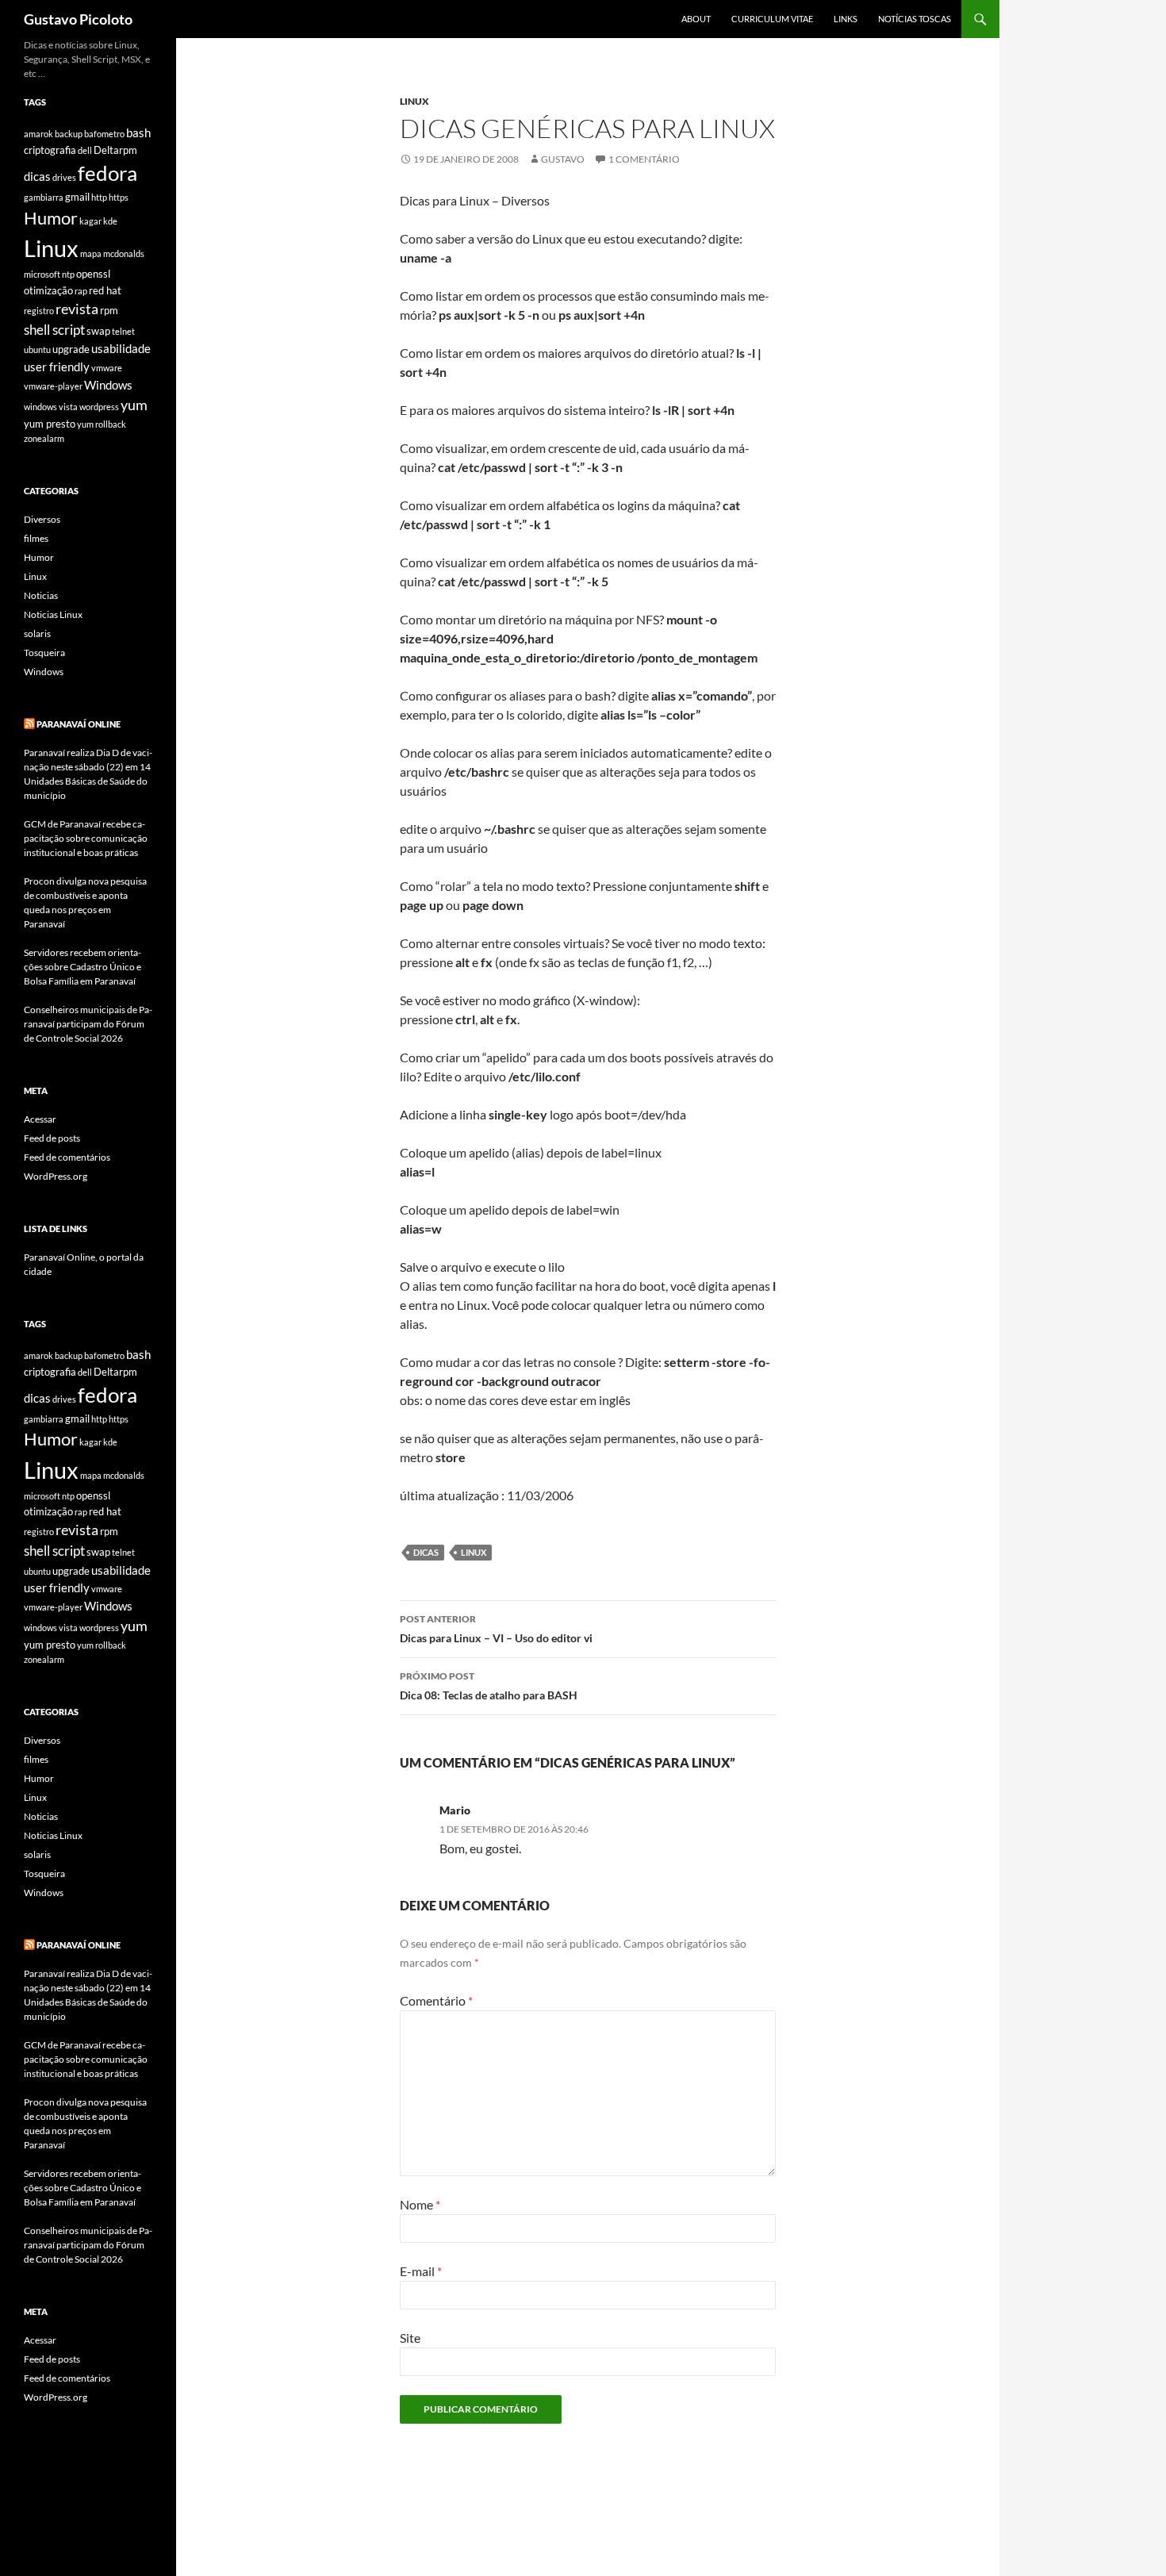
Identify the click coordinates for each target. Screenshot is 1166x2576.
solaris (37, 633)
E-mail (421, 2271)
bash (138, 132)
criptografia (50, 150)
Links (846, 19)
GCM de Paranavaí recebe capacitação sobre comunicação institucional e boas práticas (86, 838)
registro (39, 311)
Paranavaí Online (79, 724)
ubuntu (37, 349)
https (119, 197)
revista (77, 309)
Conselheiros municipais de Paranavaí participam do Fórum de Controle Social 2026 (88, 1024)
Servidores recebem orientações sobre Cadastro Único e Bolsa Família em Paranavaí (82, 967)
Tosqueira (44, 653)
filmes (36, 538)
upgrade (71, 349)
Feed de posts (52, 1138)
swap (98, 331)
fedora (107, 173)
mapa (91, 253)
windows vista (51, 407)
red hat (105, 290)
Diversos (42, 519)
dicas (426, 1552)
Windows (108, 385)
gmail (77, 197)
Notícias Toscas (915, 19)
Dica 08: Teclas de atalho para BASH (489, 1686)
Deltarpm (115, 150)
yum (134, 405)
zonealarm (44, 438)
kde (110, 221)
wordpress (99, 407)
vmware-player (53, 386)
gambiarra (44, 197)
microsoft (42, 274)
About (696, 19)
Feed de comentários (67, 1157)
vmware (107, 368)
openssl (93, 274)
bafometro (104, 134)
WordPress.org (56, 1176)
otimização (48, 290)
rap (81, 291)
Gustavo (563, 159)
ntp (68, 274)
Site (410, 2338)
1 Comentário (644, 159)
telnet (123, 331)
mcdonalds (124, 253)
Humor (51, 218)
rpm (109, 310)
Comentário (436, 2000)
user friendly (57, 367)
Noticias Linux (53, 614)
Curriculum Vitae (772, 19)
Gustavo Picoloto (78, 19)
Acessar (40, 1119)
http (99, 197)
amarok (38, 134)
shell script (54, 330)
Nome (420, 2204)
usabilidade (121, 348)
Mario (455, 1810)
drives (64, 177)
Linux (414, 101)
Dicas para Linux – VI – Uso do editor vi (496, 1629)
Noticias (41, 595)
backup (69, 134)
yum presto (50, 424)
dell (85, 150)
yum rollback (102, 424)
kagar (90, 221)
